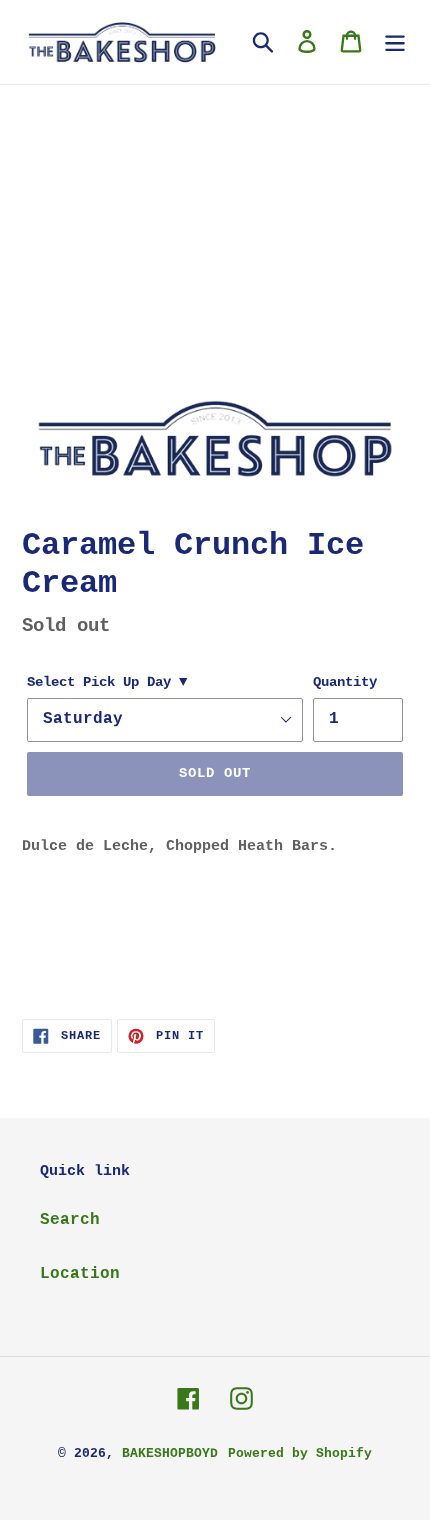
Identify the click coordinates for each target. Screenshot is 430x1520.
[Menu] (395, 42)
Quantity (345, 682)
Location (80, 1274)
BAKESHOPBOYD (170, 1453)
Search (70, 1220)
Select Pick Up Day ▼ (107, 682)
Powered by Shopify (300, 1453)
